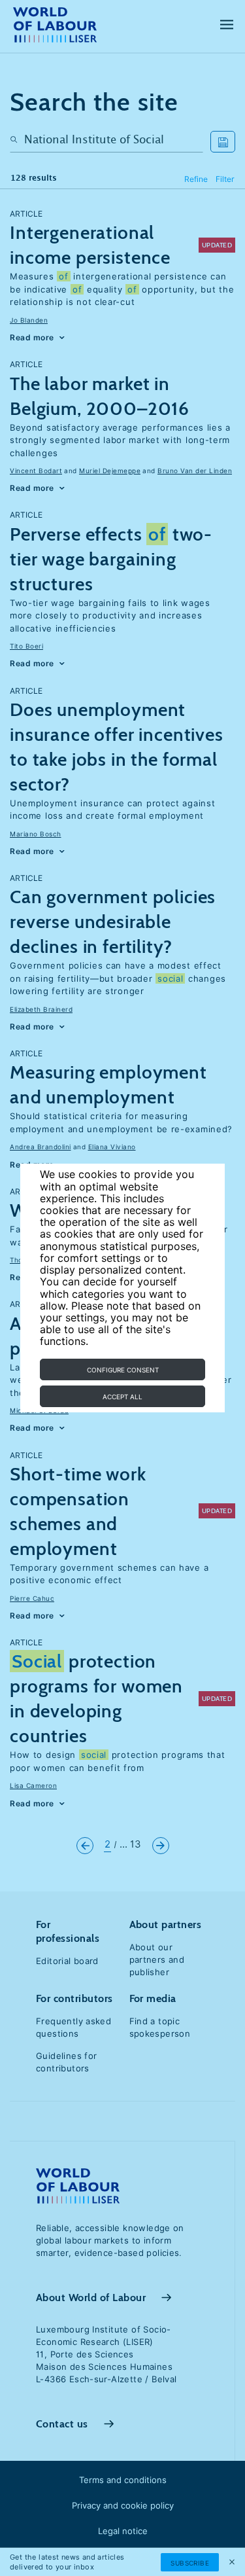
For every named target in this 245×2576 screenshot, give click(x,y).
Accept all (122, 1397)
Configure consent (123, 1370)
